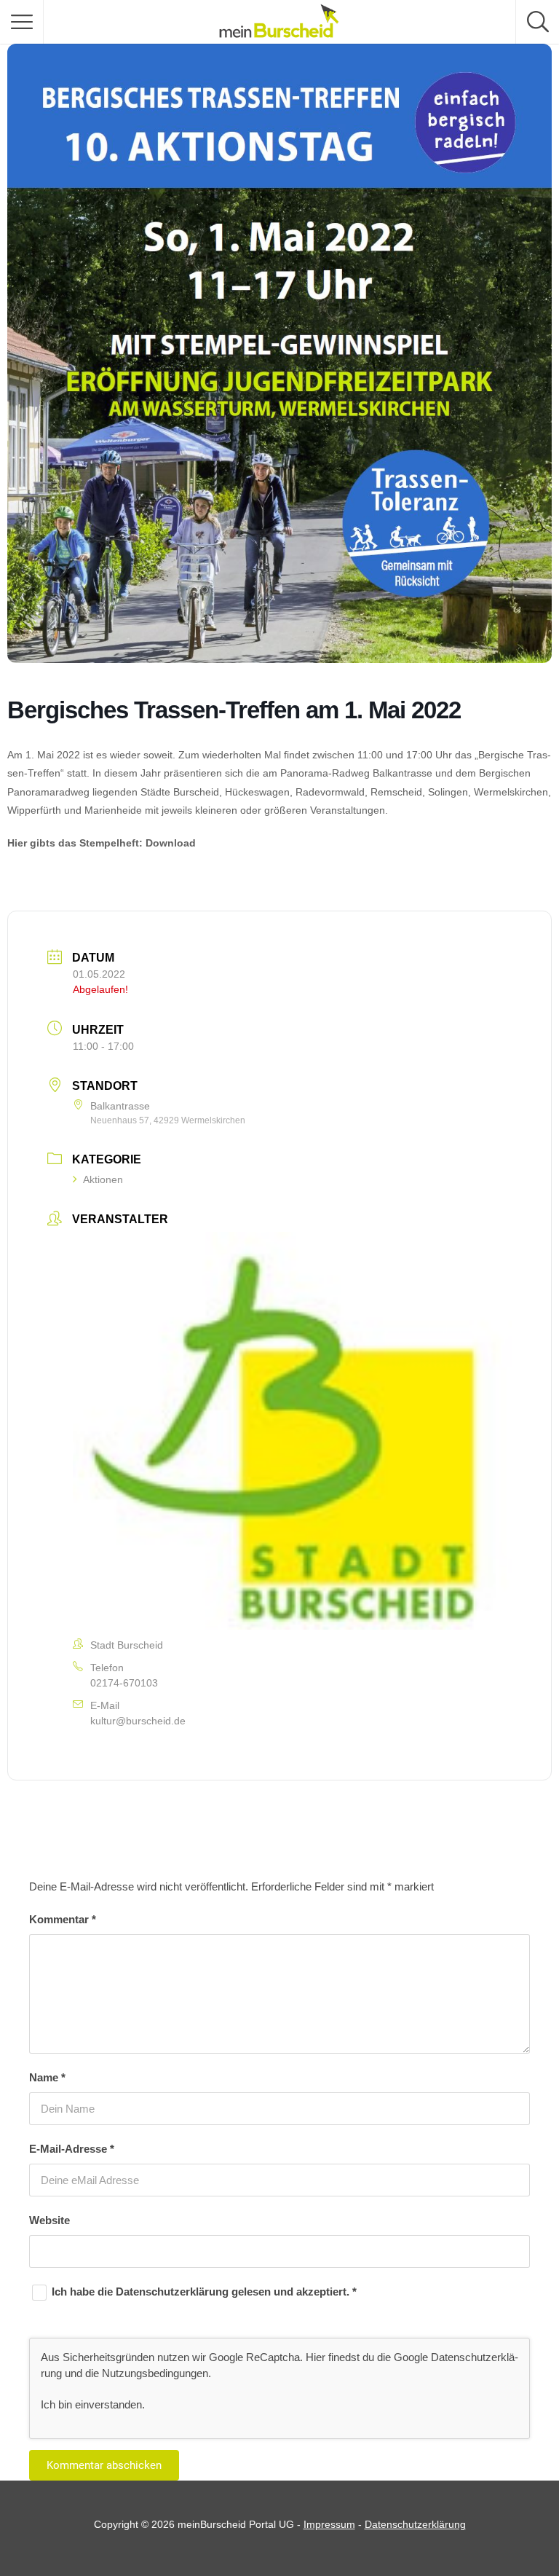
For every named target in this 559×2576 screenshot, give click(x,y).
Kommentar (63, 1919)
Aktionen (103, 1179)
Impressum (329, 2524)
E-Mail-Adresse (72, 2149)
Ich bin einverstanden (91, 2404)
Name (47, 2077)
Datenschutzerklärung (174, 2292)
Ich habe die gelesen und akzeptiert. (204, 2292)
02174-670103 (124, 1683)
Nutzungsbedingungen (155, 2373)
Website (49, 2220)
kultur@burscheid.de (138, 1721)
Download (171, 843)
